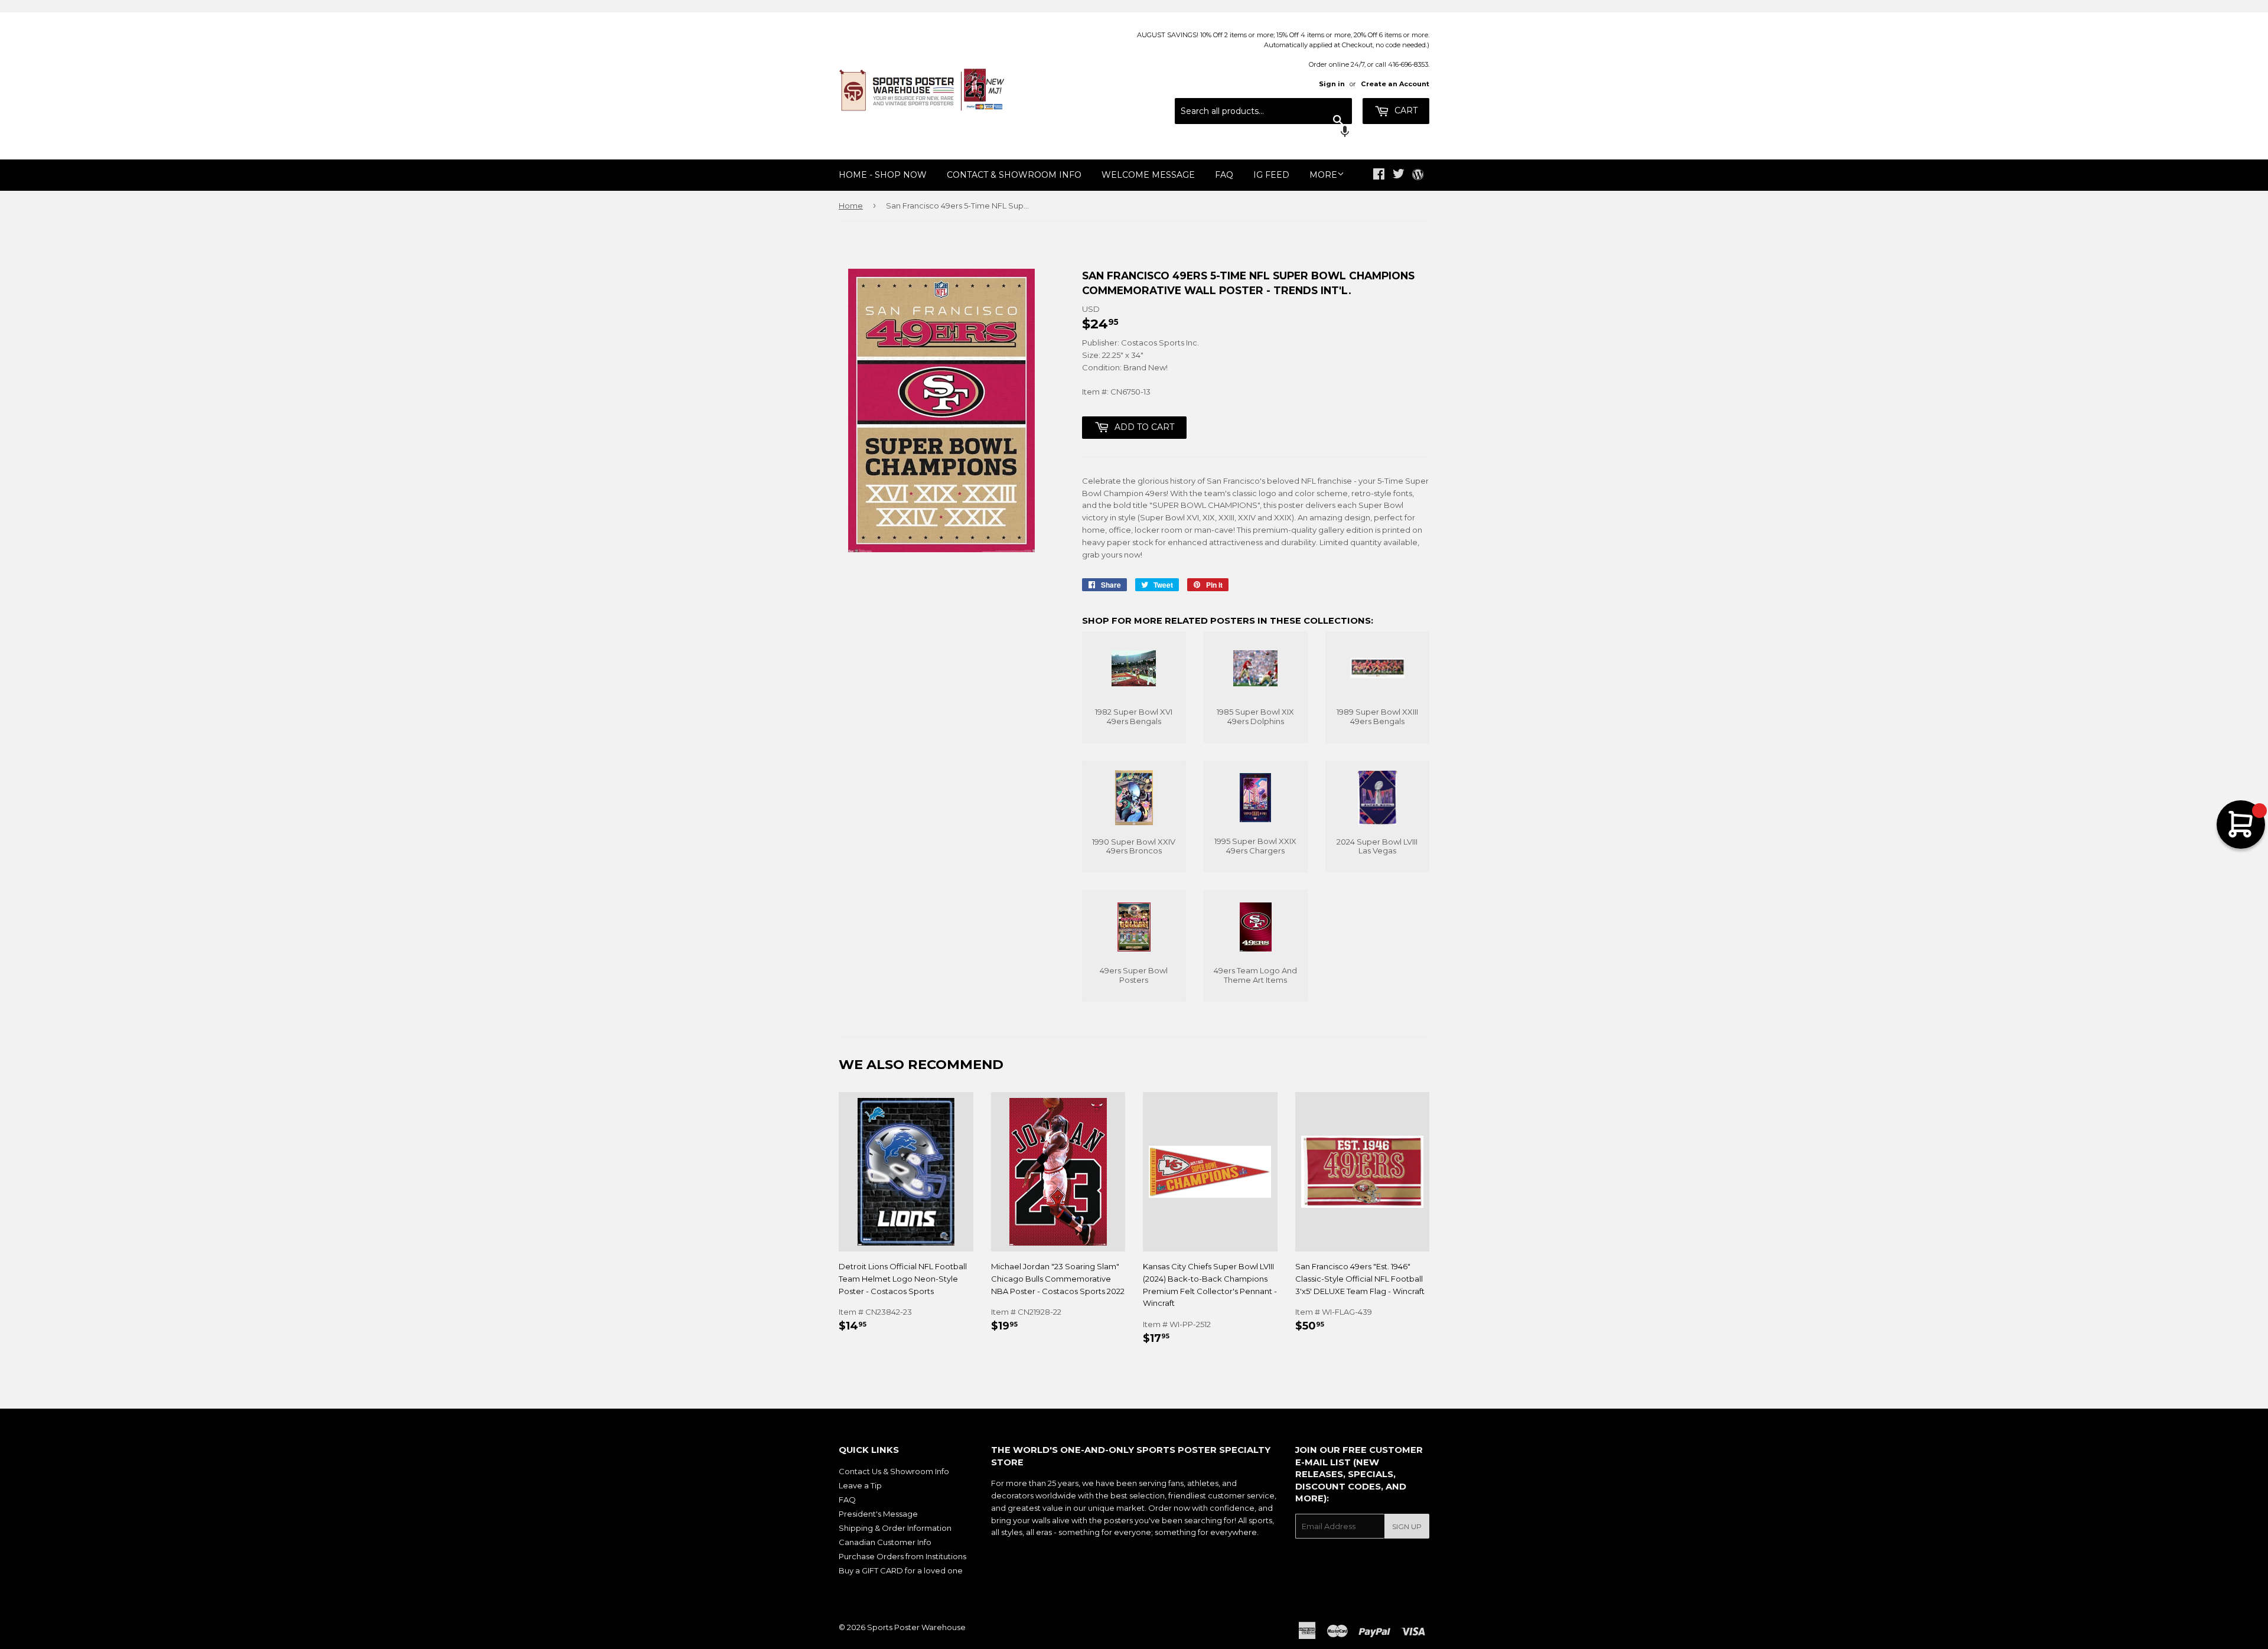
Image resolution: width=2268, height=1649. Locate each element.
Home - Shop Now (883, 175)
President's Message (878, 1514)
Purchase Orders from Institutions (902, 1556)
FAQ (1224, 175)
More (1323, 175)
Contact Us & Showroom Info (894, 1471)
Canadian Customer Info (885, 1542)
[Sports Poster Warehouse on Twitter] (1399, 175)
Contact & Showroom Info (1014, 175)
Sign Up (1407, 1526)
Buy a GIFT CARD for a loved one (901, 1570)
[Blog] (1418, 175)
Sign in (1332, 84)
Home (851, 206)
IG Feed (1271, 175)
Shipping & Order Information (895, 1528)
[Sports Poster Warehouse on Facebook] (1379, 175)
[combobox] (1263, 111)
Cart (1405, 110)
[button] (1263, 133)
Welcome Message (1148, 175)
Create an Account (1395, 84)
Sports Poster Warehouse (916, 1627)
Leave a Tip (860, 1485)
